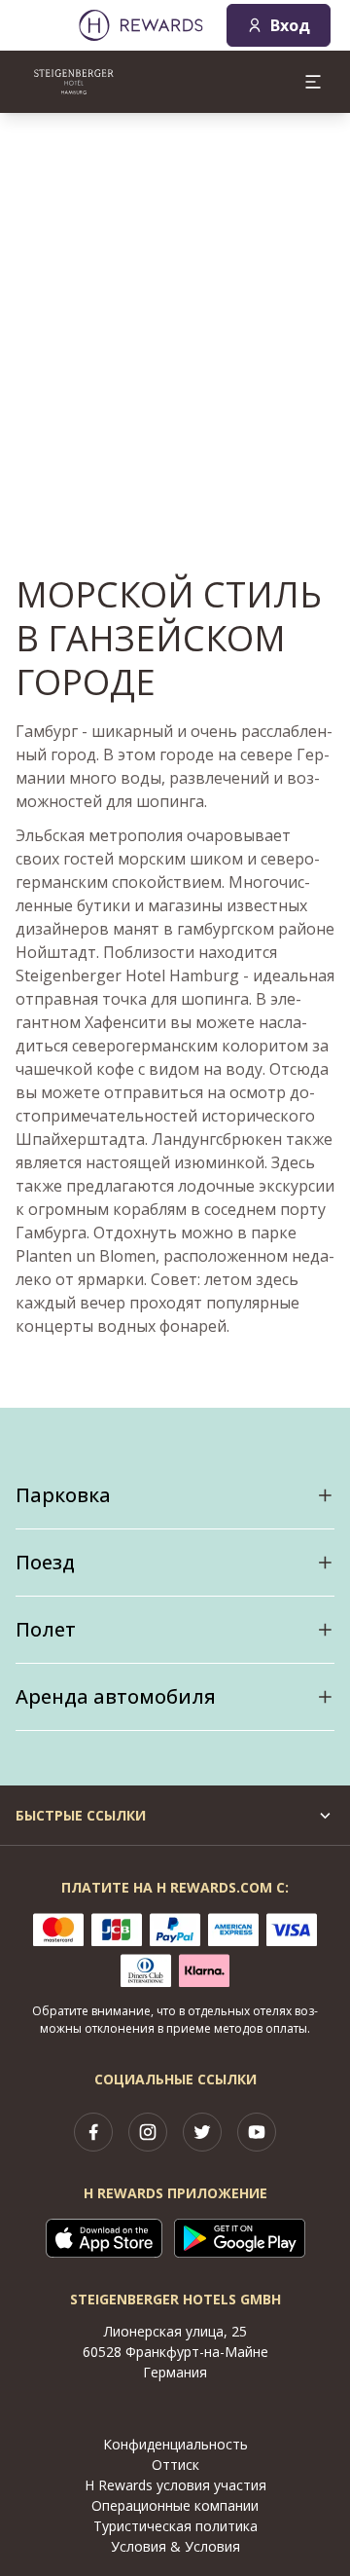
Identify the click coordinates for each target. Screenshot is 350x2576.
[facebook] (93, 2132)
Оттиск (175, 2465)
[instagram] (148, 2132)
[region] (175, 308)
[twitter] (202, 2132)
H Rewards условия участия (175, 2485)
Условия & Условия (175, 2546)
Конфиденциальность (175, 2444)
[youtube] (257, 2132)
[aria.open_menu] (313, 82)
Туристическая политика (175, 2526)
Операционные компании (175, 2505)
